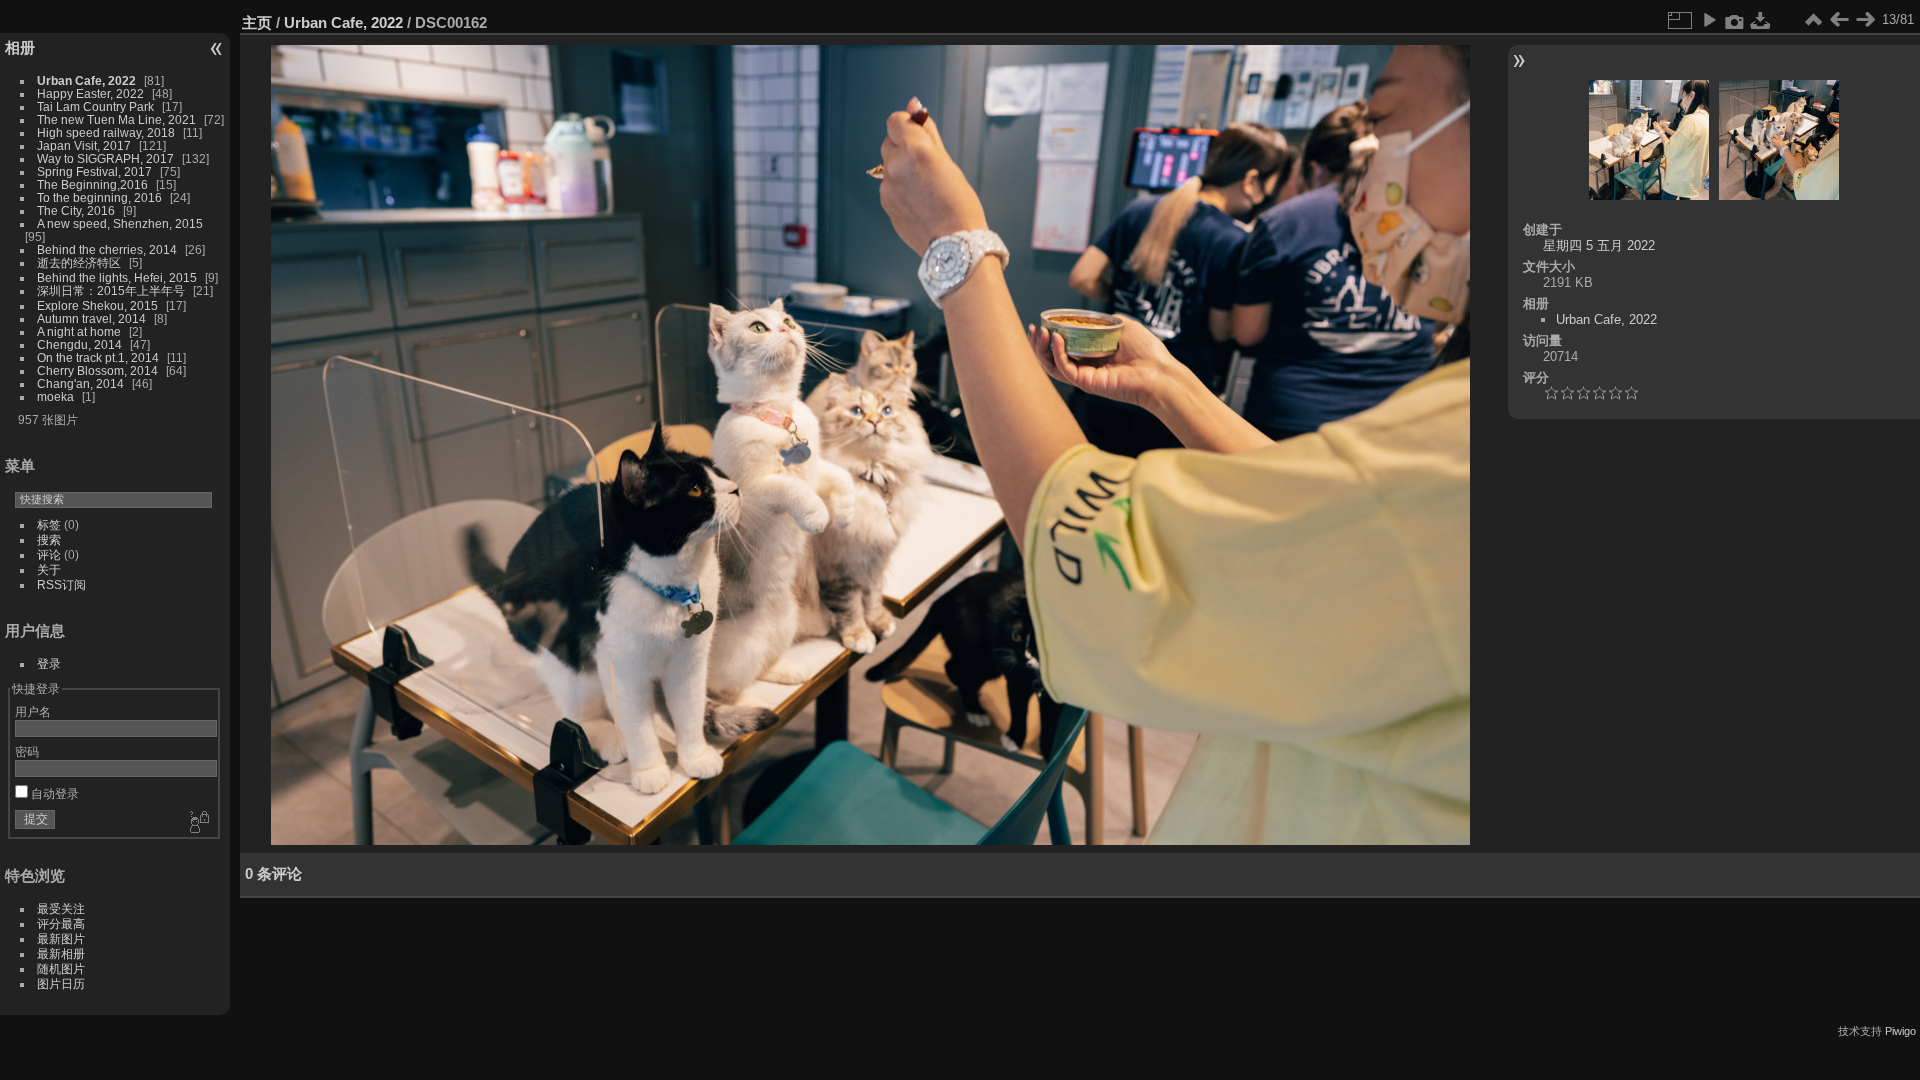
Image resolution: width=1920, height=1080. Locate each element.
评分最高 (61, 923)
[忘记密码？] (198, 823)
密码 (27, 751)
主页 (257, 22)
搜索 (49, 539)
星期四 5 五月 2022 (1599, 245)
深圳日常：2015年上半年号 (111, 290)
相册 (20, 47)
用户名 (33, 711)
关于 (49, 569)
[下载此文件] (1761, 20)
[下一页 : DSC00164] (1865, 20)
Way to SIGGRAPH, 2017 (105, 158)
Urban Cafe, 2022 (86, 80)
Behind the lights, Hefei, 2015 (117, 277)
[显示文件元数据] (1735, 20)
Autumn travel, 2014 (91, 318)
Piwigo (1900, 1031)
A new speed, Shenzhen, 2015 (120, 223)
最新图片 (61, 938)
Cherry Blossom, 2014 (97, 370)
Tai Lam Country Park (95, 106)
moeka (55, 396)
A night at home (79, 331)
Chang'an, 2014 (80, 383)
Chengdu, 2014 (79, 344)
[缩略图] (1813, 20)
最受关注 (61, 908)
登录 (49, 663)
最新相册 (61, 953)
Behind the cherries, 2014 (107, 249)
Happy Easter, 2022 (90, 93)
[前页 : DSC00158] (1839, 20)
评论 (49, 554)
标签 (49, 524)
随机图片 (61, 968)
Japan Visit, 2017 (84, 145)
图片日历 (61, 983)
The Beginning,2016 (92, 184)
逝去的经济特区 (79, 262)
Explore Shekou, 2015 (97, 305)
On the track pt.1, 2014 (98, 357)
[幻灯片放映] (1709, 20)
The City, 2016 (76, 210)
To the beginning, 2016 (99, 197)
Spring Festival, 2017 (94, 171)
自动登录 (53, 793)
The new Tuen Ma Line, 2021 (116, 119)
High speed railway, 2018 (106, 132)
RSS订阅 (61, 584)
